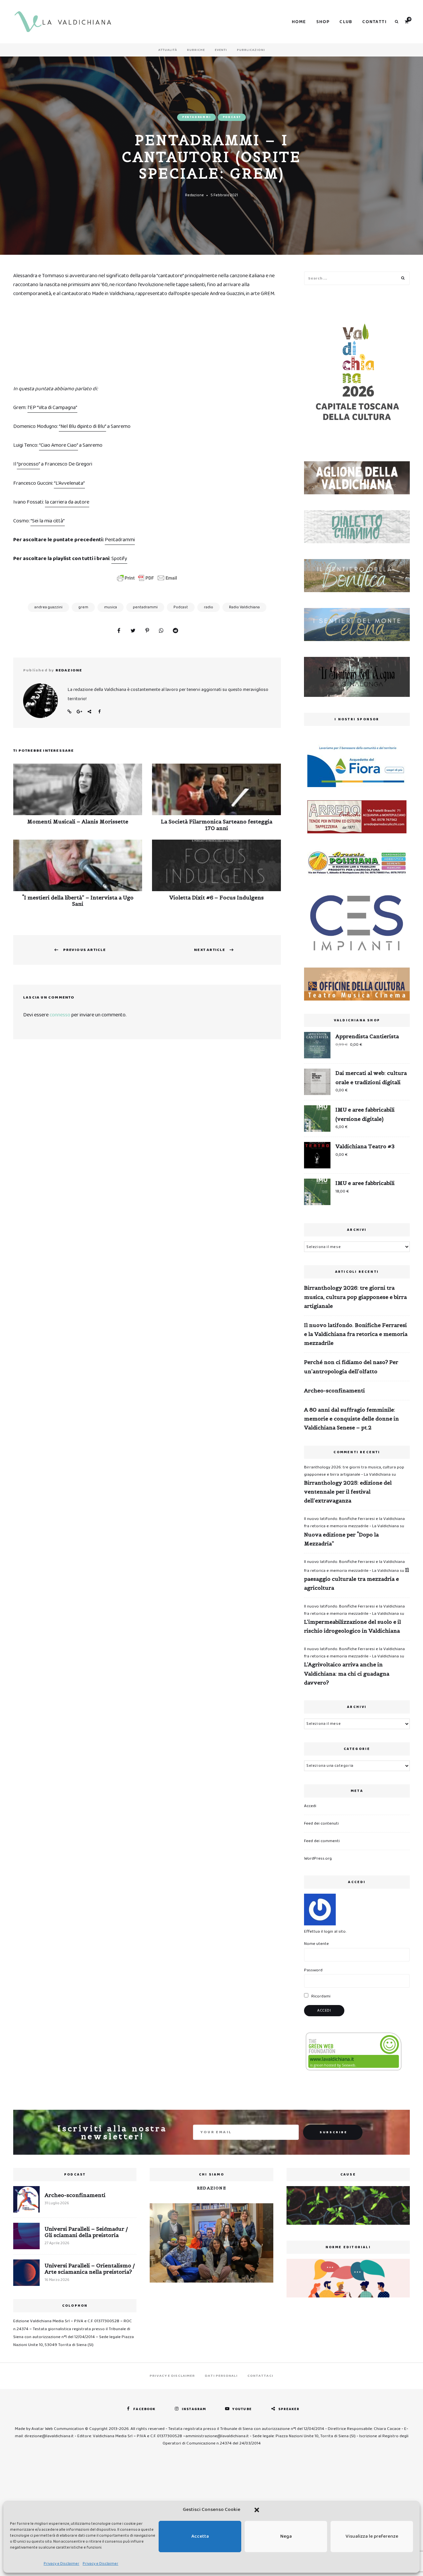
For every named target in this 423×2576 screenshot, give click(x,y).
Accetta (200, 2536)
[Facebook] (119, 631)
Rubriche (196, 50)
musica (111, 607)
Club (346, 22)
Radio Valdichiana (244, 607)
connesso (60, 1015)
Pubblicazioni (251, 50)
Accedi (310, 1806)
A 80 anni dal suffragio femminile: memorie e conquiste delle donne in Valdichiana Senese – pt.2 (351, 1419)
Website (69, 712)
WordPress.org (318, 1858)
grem (83, 607)
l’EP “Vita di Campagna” (52, 408)
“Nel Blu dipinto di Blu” (82, 426)
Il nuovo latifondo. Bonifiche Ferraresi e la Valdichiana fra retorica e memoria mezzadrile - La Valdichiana (354, 1522)
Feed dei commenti (322, 1841)
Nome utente (316, 1944)
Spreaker (289, 2409)
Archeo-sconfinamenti (334, 1390)
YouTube (242, 2409)
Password (313, 1970)
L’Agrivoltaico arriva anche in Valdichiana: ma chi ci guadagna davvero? (347, 1673)
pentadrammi (145, 607)
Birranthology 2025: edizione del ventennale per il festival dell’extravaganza (348, 1492)
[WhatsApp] (161, 631)
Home (299, 22)
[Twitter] (133, 631)
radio (209, 607)
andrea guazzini (48, 607)
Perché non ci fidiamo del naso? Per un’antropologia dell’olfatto (351, 1366)
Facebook (99, 712)
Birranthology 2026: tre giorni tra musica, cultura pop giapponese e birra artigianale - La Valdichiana (354, 1471)
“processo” (28, 464)
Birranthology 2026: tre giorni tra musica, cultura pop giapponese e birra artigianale (355, 1297)
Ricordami (320, 1996)
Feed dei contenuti (321, 1823)
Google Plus (79, 712)
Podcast (232, 117)
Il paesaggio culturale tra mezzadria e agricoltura (356, 1579)
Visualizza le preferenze (372, 2536)
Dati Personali (221, 2376)
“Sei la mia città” (48, 521)
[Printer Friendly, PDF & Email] (147, 578)
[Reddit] (175, 631)
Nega (286, 2536)
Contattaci (260, 2376)
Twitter (89, 712)
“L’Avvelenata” (69, 483)
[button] (257, 2510)
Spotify (119, 559)
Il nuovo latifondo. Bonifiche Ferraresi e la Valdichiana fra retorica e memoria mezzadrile (356, 1334)
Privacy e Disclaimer (61, 2564)
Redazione (194, 195)
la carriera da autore (67, 502)
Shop (323, 22)
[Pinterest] (147, 631)
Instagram (194, 2409)
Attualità (168, 50)
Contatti (374, 22)
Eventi (221, 50)
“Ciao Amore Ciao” (58, 445)
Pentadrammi (196, 117)
